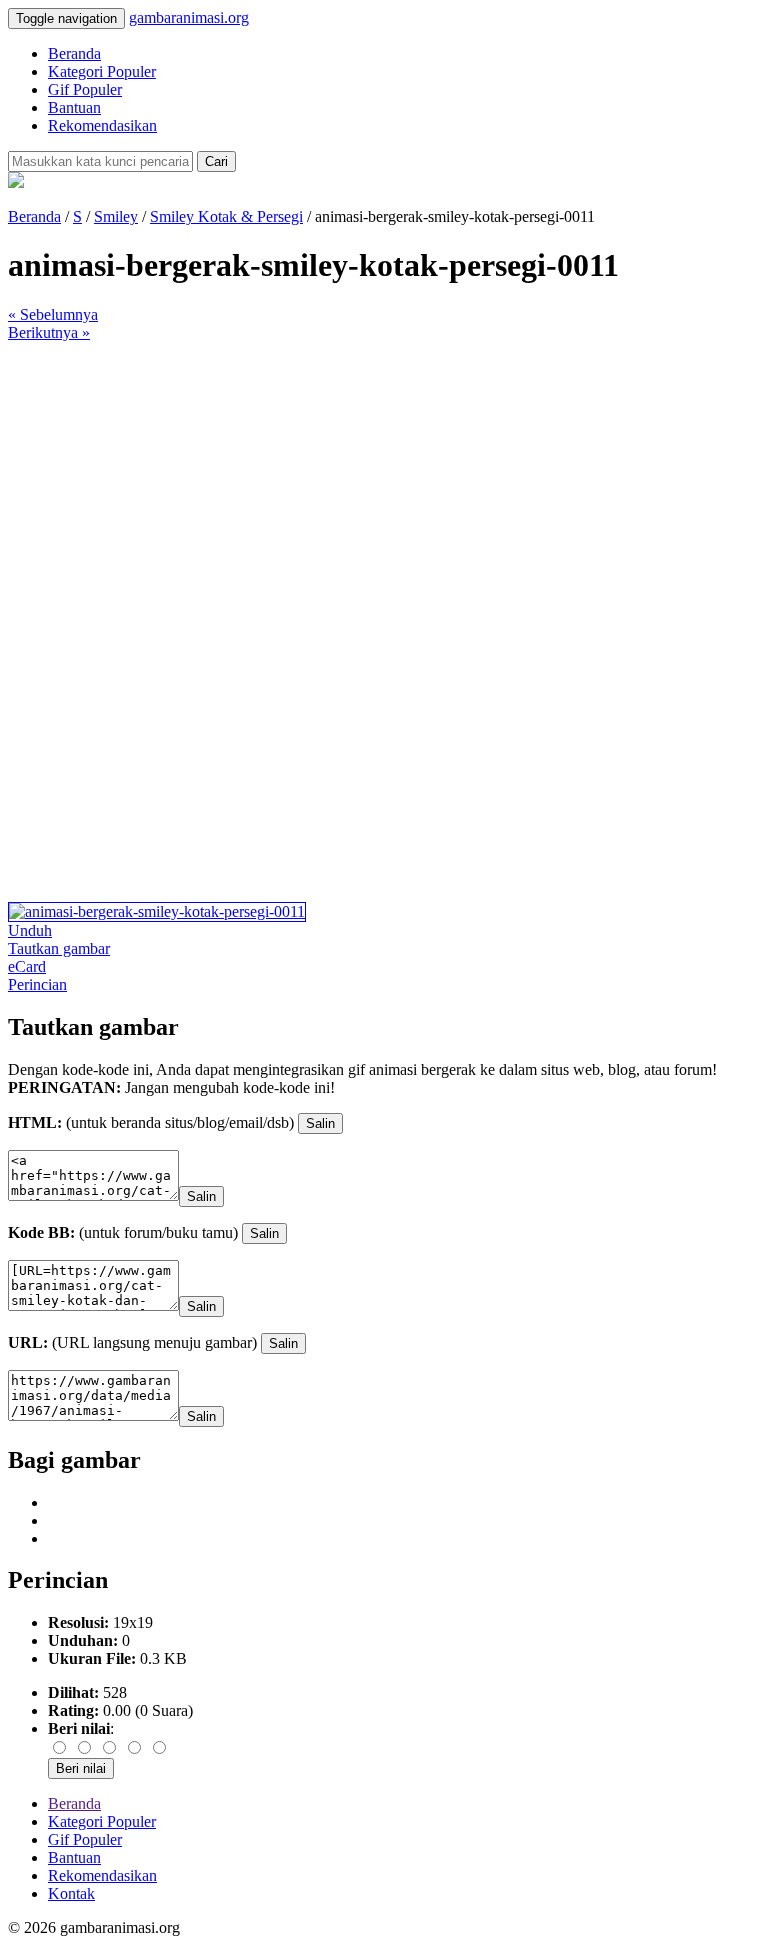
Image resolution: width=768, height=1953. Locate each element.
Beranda (74, 53)
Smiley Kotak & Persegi (226, 216)
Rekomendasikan (102, 125)
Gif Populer (85, 89)
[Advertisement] (384, 482)
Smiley (116, 216)
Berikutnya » (49, 332)
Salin (320, 1123)
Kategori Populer (102, 71)
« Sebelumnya (53, 314)
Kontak (71, 1893)
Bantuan (74, 107)
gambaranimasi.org (189, 17)
